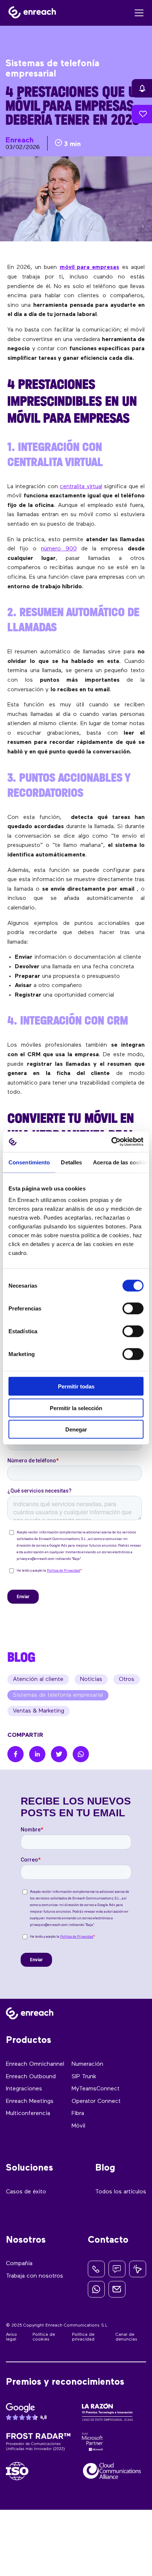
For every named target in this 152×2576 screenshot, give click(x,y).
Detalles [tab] (71, 1162)
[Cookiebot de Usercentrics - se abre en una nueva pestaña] (111, 1142)
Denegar (76, 1429)
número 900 (59, 549)
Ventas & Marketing (39, 1711)
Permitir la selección (76, 1408)
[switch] (133, 1309)
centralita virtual (81, 487)
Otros (127, 1679)
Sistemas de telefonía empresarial (58, 1695)
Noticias (91, 1679)
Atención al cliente (38, 1679)
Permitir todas (76, 1386)
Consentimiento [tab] (29, 1162)
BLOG (21, 1657)
